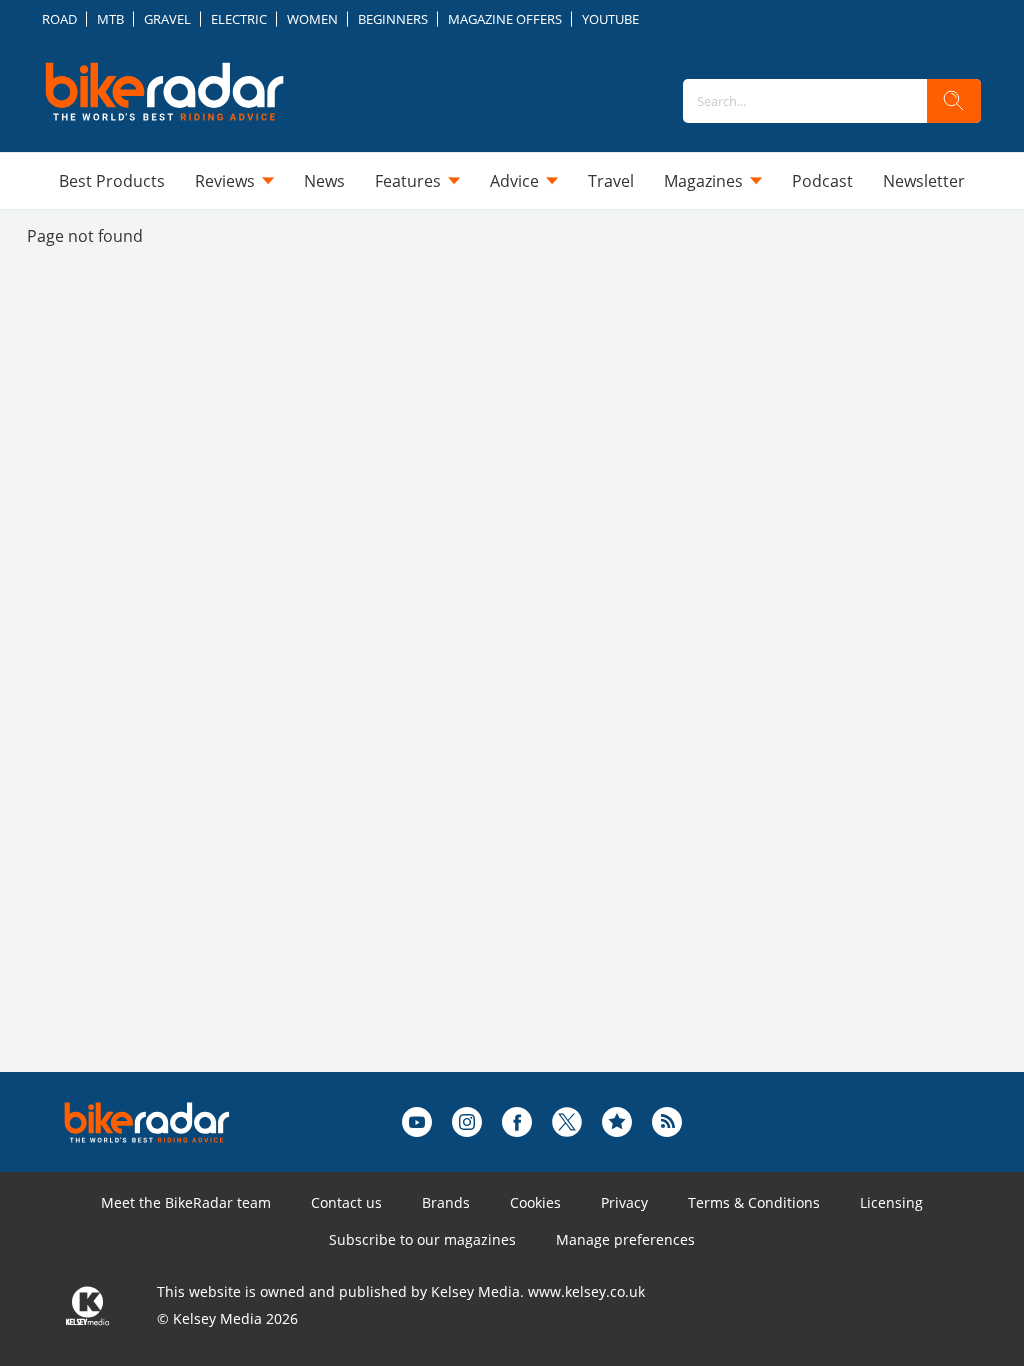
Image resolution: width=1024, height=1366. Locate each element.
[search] (954, 101)
